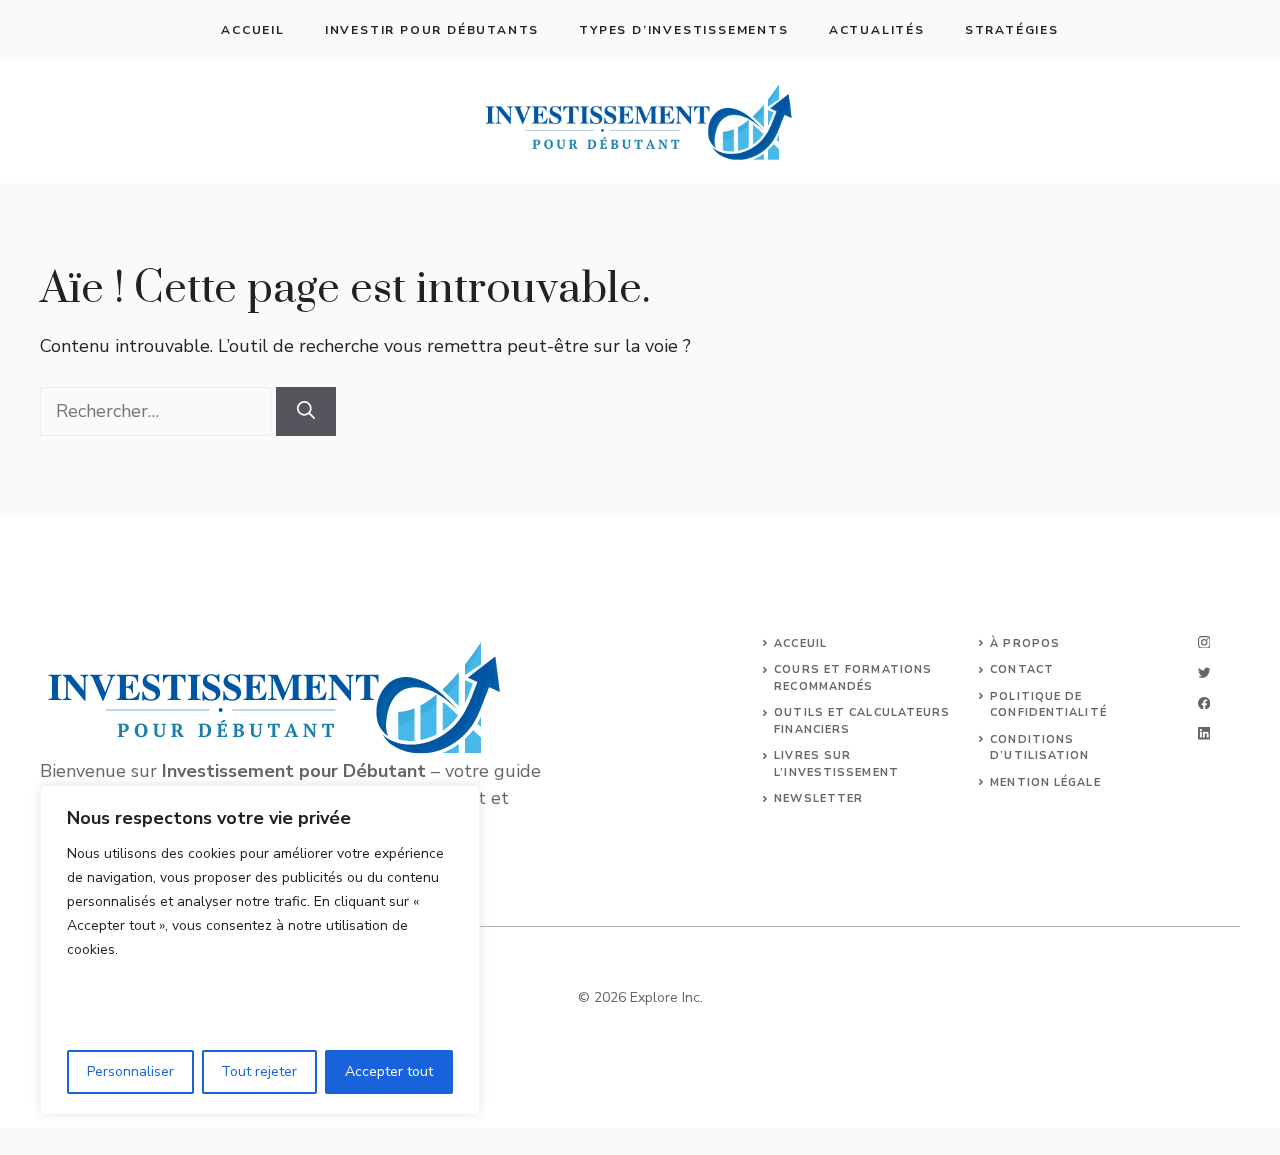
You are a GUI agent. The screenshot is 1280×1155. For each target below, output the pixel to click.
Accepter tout (389, 1071)
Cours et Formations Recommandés (853, 678)
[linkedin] (1204, 733)
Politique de (1036, 696)
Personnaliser (130, 1071)
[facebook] (1204, 703)
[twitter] (1204, 672)
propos (1031, 643)
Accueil (253, 30)
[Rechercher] (306, 411)
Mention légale (1045, 782)
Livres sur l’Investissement (836, 764)
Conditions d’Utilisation (1039, 748)
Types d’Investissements (683, 30)
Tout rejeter (259, 1071)
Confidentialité (1048, 712)
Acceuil (800, 643)
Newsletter (818, 798)
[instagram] (1204, 642)
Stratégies (1012, 30)
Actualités (877, 30)
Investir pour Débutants (432, 30)
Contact (1022, 669)
